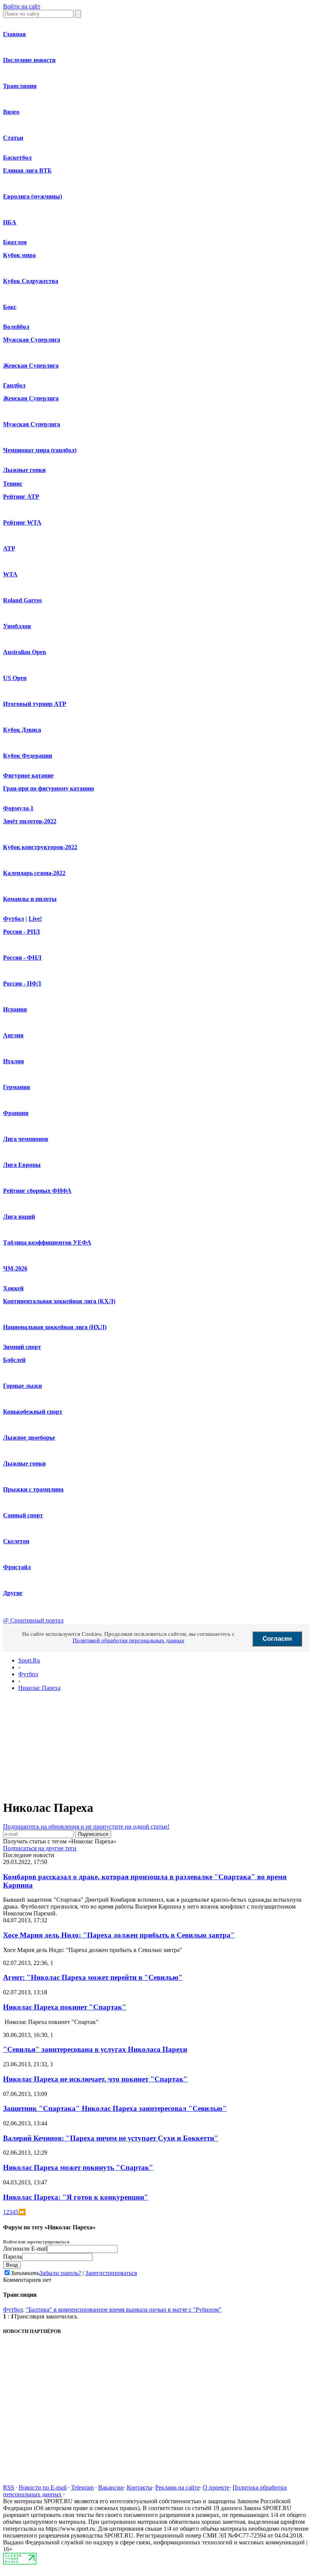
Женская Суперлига (31, 366)
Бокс (10, 307)
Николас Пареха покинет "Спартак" (65, 2007)
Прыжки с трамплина (33, 1489)
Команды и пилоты (30, 899)
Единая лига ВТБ (27, 170)
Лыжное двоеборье (29, 1438)
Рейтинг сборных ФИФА (37, 1191)
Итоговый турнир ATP (35, 704)
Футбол (14, 919)
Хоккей (13, 1288)
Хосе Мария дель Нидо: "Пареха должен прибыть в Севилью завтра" (119, 1935)
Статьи (13, 138)
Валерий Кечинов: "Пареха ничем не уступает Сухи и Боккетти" (111, 2138)
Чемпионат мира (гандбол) (40, 450)
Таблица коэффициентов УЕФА (47, 1242)
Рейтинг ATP (21, 497)
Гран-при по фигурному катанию (49, 788)
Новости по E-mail (43, 2487)
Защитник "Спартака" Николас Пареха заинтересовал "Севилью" (115, 2108)
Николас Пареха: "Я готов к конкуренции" (76, 2197)
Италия (14, 1061)
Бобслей (14, 1360)
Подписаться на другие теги (40, 1848)
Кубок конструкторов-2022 (40, 847)
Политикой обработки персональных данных (129, 1640)
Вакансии (111, 2487)
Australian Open (25, 652)
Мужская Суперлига (32, 340)
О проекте (216, 2487)
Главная (14, 34)
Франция (16, 1113)
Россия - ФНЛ (22, 958)
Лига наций (19, 1217)
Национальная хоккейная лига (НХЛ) (55, 1327)
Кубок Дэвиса (22, 730)
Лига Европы (22, 1165)
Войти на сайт (22, 6)
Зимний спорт (22, 1347)
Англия (13, 1035)
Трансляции (20, 86)
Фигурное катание (28, 775)
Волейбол (16, 327)
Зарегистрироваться (111, 2273)
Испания (15, 1009)
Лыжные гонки (24, 470)
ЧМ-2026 (15, 1268)
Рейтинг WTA (22, 522)
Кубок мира (19, 255)
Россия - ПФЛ (22, 983)
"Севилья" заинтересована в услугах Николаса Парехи (95, 2049)
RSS (9, 2487)
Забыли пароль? (60, 2273)
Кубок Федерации (28, 756)
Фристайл (17, 1567)
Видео (11, 112)
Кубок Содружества (31, 281)
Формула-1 (18, 808)
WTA (10, 574)
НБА (10, 222)
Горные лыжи (22, 1386)
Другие (13, 1593)
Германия (17, 1087)
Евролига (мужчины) (33, 196)
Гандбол (14, 385)
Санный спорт (23, 1515)
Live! (35, 919)
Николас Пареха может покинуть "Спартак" (78, 2167)
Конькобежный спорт (33, 1412)
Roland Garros (22, 600)
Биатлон (15, 242)
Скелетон (16, 1541)
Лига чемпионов (26, 1139)
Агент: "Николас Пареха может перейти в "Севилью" (93, 1977)
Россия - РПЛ (21, 932)
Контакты (139, 2487)
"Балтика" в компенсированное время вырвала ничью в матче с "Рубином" (124, 2310)
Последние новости (29, 60)
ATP (9, 548)
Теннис (13, 484)
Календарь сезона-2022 (34, 873)
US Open (15, 678)
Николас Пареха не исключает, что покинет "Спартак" (95, 2079)
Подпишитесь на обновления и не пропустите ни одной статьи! (86, 1826)
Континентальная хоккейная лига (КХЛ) (59, 1301)
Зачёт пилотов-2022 (30, 821)
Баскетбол (17, 158)
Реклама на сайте (177, 2487)
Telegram (82, 2487)
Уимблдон (17, 626)
